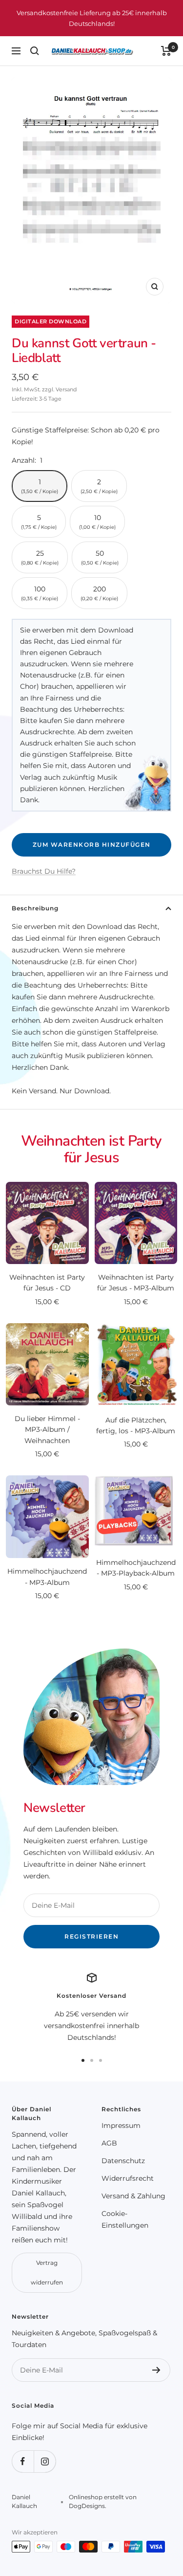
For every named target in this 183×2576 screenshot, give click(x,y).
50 (100, 557)
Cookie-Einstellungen (125, 2219)
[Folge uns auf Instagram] (45, 2461)
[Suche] (35, 51)
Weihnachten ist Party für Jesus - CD (47, 1283)
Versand (66, 389)
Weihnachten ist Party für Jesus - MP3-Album (136, 1283)
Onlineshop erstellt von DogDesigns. (103, 2501)
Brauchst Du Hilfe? (44, 871)
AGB (109, 2143)
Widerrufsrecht (128, 2178)
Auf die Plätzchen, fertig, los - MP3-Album (136, 1425)
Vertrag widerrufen (47, 2272)
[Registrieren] (156, 2370)
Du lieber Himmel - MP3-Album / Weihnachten (47, 1430)
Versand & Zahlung (133, 2196)
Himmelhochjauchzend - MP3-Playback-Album (136, 1568)
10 (97, 522)
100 (40, 593)
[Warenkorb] (166, 51)
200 (99, 593)
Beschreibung (35, 908)
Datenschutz (123, 2161)
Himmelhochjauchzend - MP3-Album (47, 1577)
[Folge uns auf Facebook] (23, 2461)
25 (40, 557)
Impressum (121, 2125)
